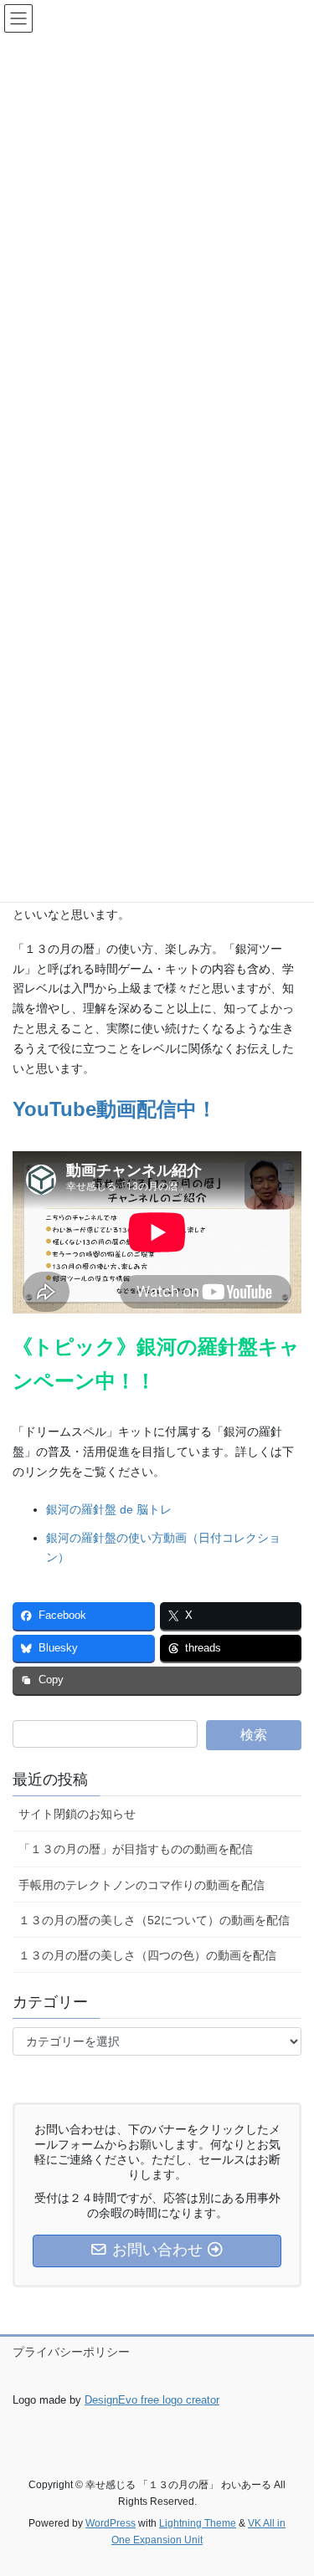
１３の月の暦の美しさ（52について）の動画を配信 (154, 1920)
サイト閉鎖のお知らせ (77, 1814)
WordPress (111, 2523)
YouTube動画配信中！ (115, 1109)
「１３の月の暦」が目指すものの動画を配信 (136, 1849)
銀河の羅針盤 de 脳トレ (109, 1509)
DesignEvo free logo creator (152, 2400)
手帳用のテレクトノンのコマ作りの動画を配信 (142, 1885)
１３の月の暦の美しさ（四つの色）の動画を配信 (147, 1955)
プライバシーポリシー (71, 2352)
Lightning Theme (198, 2523)
